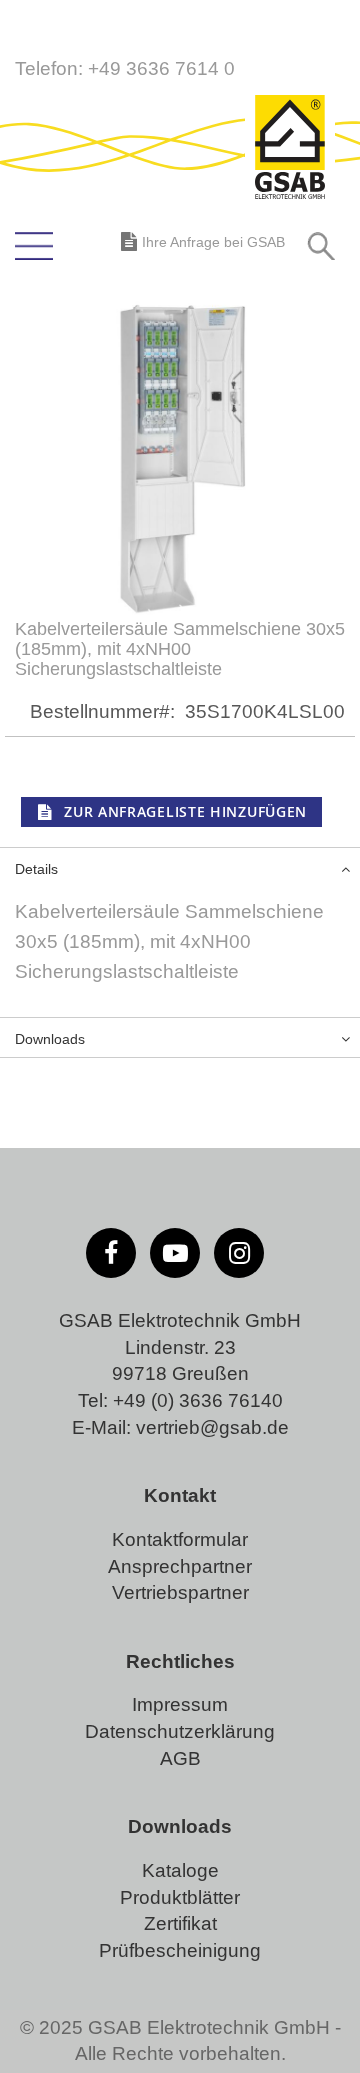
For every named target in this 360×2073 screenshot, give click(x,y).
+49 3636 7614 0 (161, 68)
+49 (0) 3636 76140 (198, 1400)
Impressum (180, 1704)
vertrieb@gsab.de (212, 1427)
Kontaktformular (180, 1539)
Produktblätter (180, 1897)
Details (36, 869)
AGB (180, 1758)
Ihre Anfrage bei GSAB (213, 242)
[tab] (180, 867)
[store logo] (290, 149)
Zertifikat (180, 1923)
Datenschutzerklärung (180, 1731)
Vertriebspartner (180, 1592)
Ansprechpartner (180, 1566)
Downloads (50, 1039)
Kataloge (180, 1870)
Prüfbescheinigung (180, 1950)
